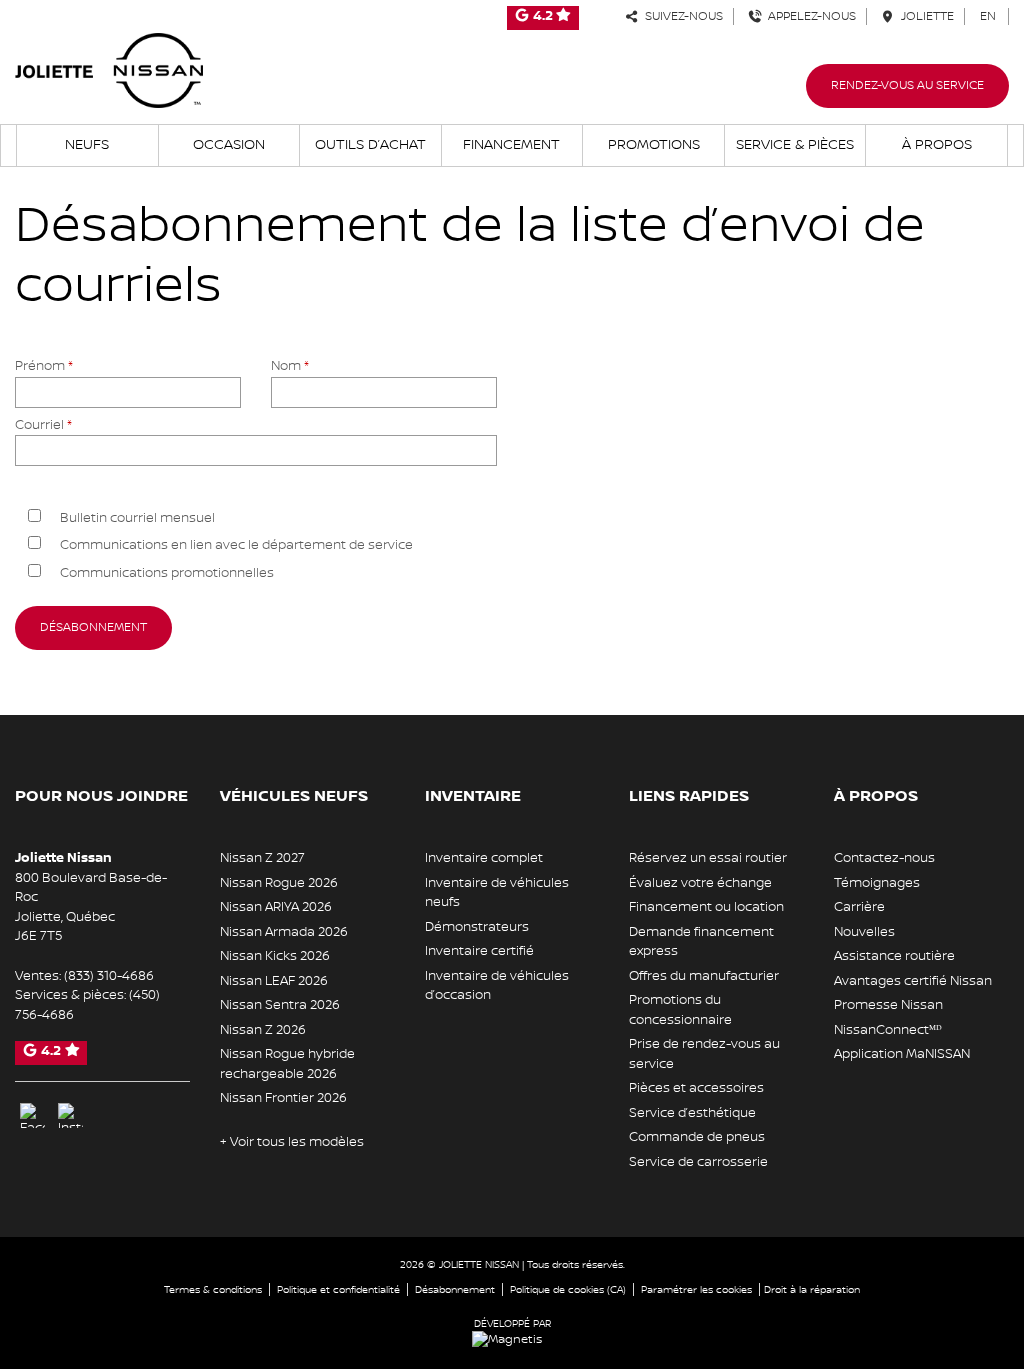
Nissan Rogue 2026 (279, 883)
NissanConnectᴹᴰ (888, 1030)
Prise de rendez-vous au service (704, 1054)
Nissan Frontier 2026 (283, 1098)
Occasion (229, 145)
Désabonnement (455, 1289)
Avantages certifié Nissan (913, 981)
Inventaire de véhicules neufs (497, 893)
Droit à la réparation (812, 1289)
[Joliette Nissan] (109, 70)
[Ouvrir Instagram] (70, 1115)
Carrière (859, 907)
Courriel (43, 425)
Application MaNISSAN (902, 1054)
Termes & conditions (213, 1289)
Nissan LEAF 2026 (274, 981)
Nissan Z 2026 (263, 1030)
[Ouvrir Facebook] (32, 1115)
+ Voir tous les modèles (292, 1142)
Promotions (654, 145)
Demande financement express (701, 942)
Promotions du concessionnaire (680, 1010)
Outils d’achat (370, 145)
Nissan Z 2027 (262, 858)
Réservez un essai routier (708, 858)
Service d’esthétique (692, 1113)
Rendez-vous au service (907, 85)
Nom (290, 366)
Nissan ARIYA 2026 (276, 907)
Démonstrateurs (477, 927)
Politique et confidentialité (338, 1289)
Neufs (87, 145)
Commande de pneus (697, 1137)
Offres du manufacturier (704, 976)
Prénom (44, 366)
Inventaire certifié (479, 951)
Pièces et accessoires (696, 1088)
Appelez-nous (809, 16)
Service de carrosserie (698, 1162)
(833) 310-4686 (109, 976)
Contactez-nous (884, 858)
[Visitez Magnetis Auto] (512, 1339)
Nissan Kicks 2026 (275, 956)
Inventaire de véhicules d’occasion (497, 986)
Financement (511, 145)
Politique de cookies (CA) (568, 1289)
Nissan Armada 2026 (284, 932)
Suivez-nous (681, 16)
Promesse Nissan (888, 1005)
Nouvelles (864, 932)
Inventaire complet (484, 858)
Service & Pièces (795, 145)
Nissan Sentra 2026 (280, 1005)
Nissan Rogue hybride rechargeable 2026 (287, 1064)
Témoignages (877, 883)
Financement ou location (706, 907)
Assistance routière (894, 956)
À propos (937, 145)
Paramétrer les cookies (696, 1289)
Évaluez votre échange (700, 883)
